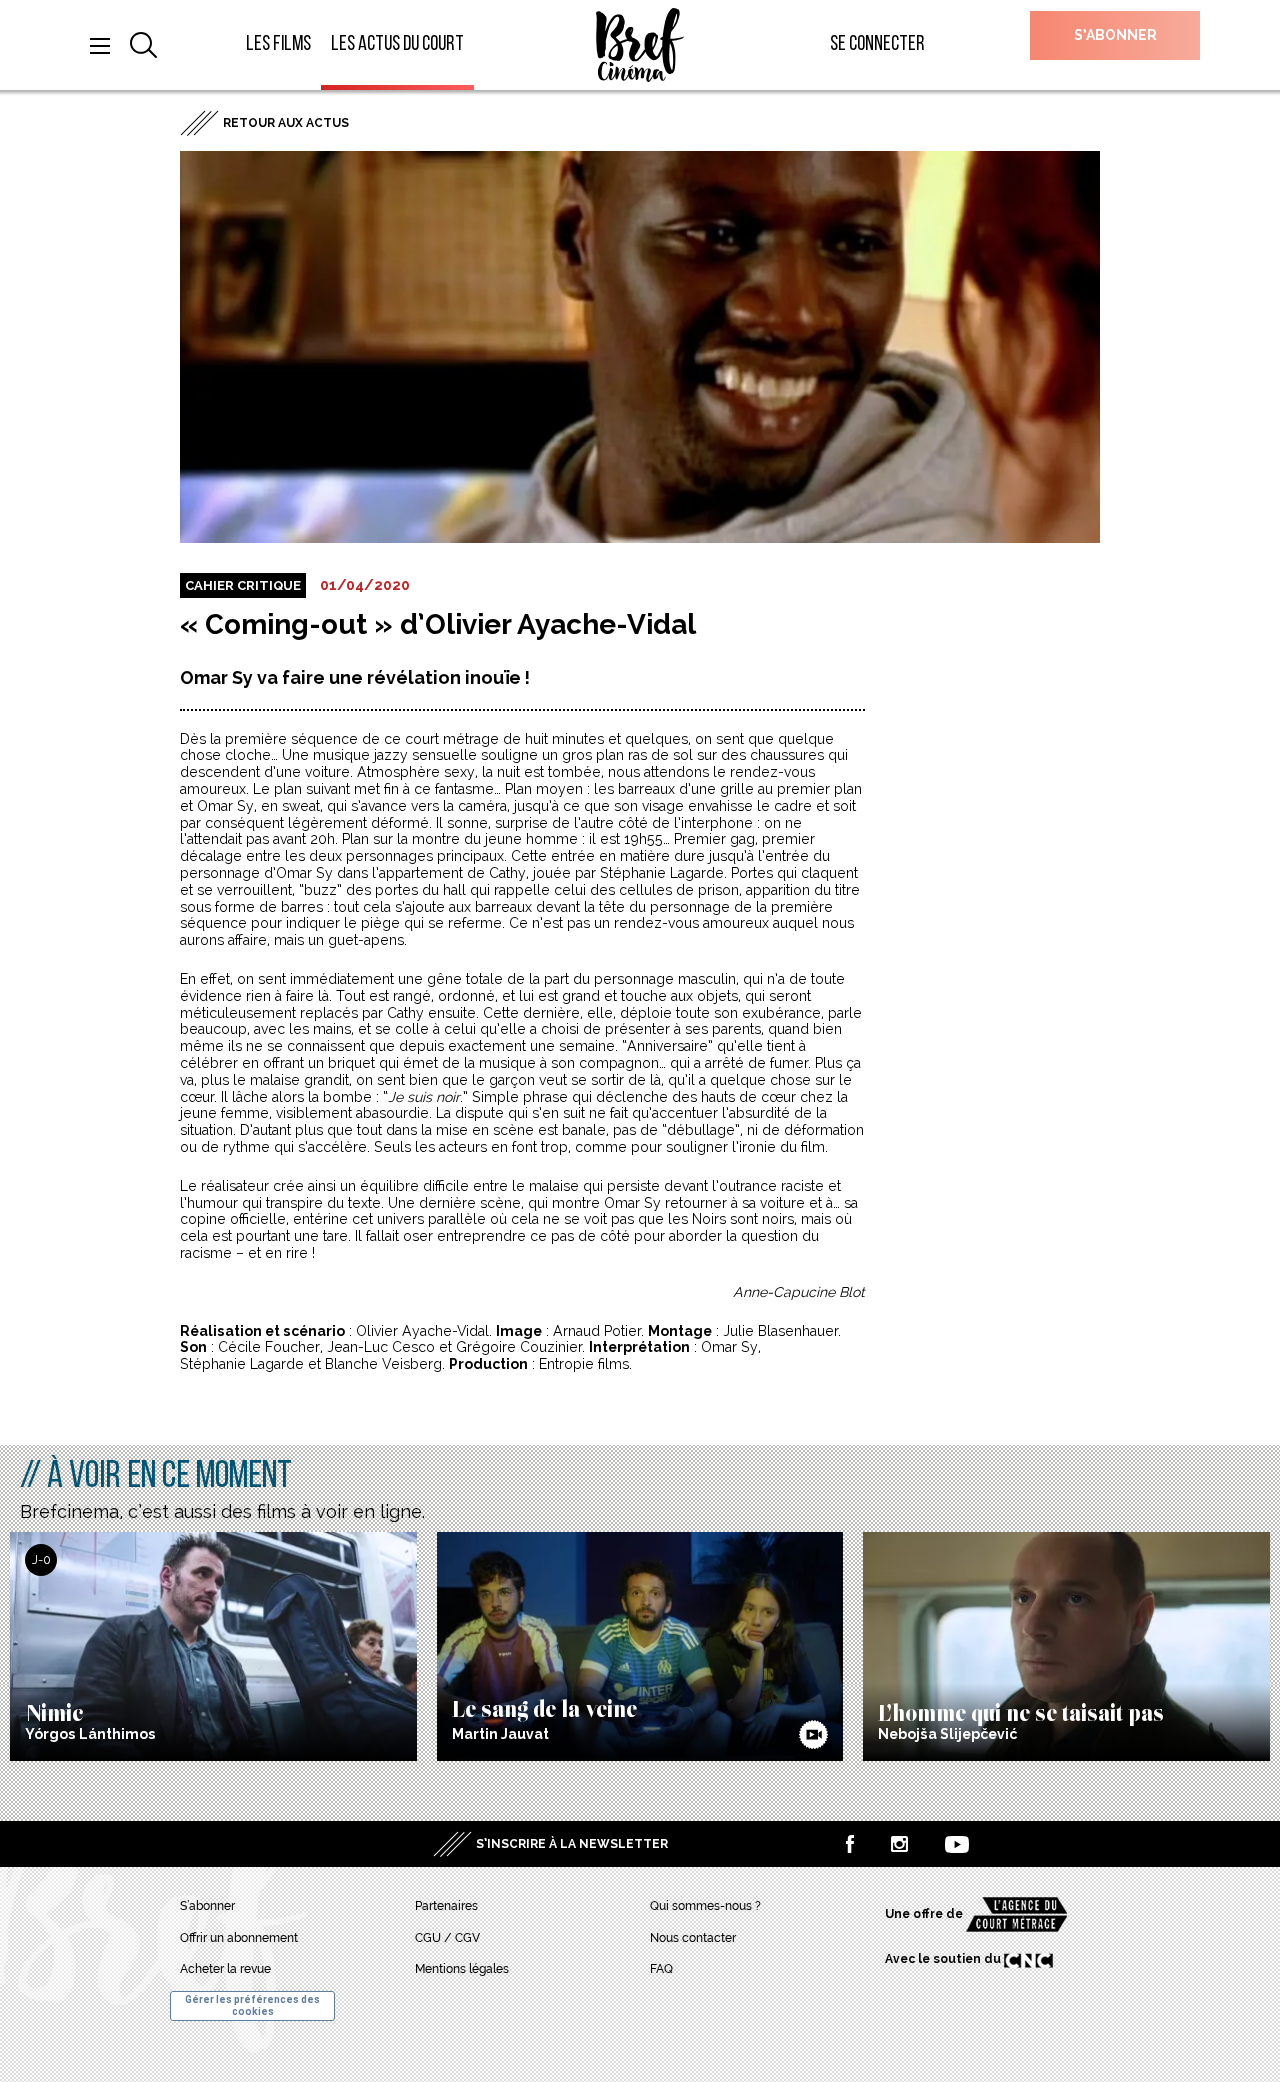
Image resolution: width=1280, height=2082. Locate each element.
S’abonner (1115, 35)
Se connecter (877, 44)
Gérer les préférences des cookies (252, 2005)
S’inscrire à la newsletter (572, 1844)
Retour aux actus (286, 123)
